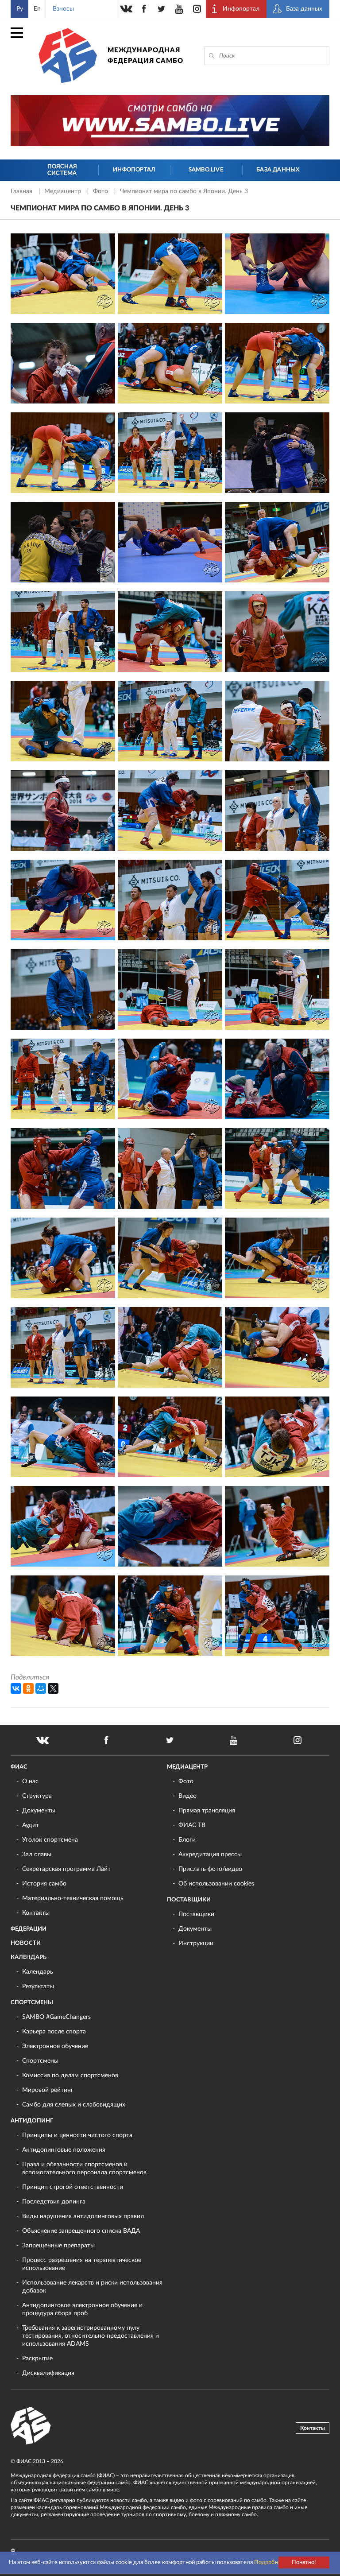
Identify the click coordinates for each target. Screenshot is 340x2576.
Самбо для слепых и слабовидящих (74, 2105)
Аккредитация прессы (210, 1854)
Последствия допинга (54, 2202)
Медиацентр (64, 191)
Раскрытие (37, 2359)
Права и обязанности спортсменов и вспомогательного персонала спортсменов (84, 2169)
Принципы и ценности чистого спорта (77, 2135)
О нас (30, 1781)
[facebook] (144, 9)
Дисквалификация (48, 2373)
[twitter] (162, 9)
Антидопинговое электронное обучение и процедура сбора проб (82, 2309)
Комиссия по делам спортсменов (70, 2076)
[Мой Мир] (41, 1688)
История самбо (44, 1884)
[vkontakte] (126, 9)
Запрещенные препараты (58, 2246)
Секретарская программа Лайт (66, 1869)
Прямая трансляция (207, 1811)
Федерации (29, 1929)
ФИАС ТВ (192, 1825)
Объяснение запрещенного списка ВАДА (81, 2231)
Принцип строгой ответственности (73, 2187)
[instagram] (197, 9)
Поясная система (62, 170)
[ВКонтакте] (16, 1688)
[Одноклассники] (28, 1688)
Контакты (36, 1913)
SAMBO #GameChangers (56, 2017)
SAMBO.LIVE (206, 170)
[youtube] (179, 9)
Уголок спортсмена (50, 1840)
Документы (39, 1811)
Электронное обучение (55, 2046)
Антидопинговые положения (64, 2150)
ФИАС (19, 1767)
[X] (53, 1688)
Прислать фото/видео (210, 1869)
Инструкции (196, 1944)
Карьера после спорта (54, 2032)
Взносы (63, 9)
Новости (26, 1943)
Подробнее (269, 2562)
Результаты (38, 1986)
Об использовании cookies (216, 1884)
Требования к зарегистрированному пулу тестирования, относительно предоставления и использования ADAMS (91, 2336)
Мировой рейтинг (48, 2090)
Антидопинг (32, 2121)
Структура (37, 1796)
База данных (278, 170)
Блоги (187, 1840)
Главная (22, 191)
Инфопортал (134, 170)
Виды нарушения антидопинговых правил (83, 2216)
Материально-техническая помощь (73, 1898)
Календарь (29, 1957)
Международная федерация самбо (145, 56)
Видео (187, 1796)
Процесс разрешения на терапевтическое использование (82, 2264)
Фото (101, 191)
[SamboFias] (31, 2426)
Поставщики (189, 1900)
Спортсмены (32, 2003)
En (37, 9)
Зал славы (37, 1854)
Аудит (31, 1825)
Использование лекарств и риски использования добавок (92, 2287)
